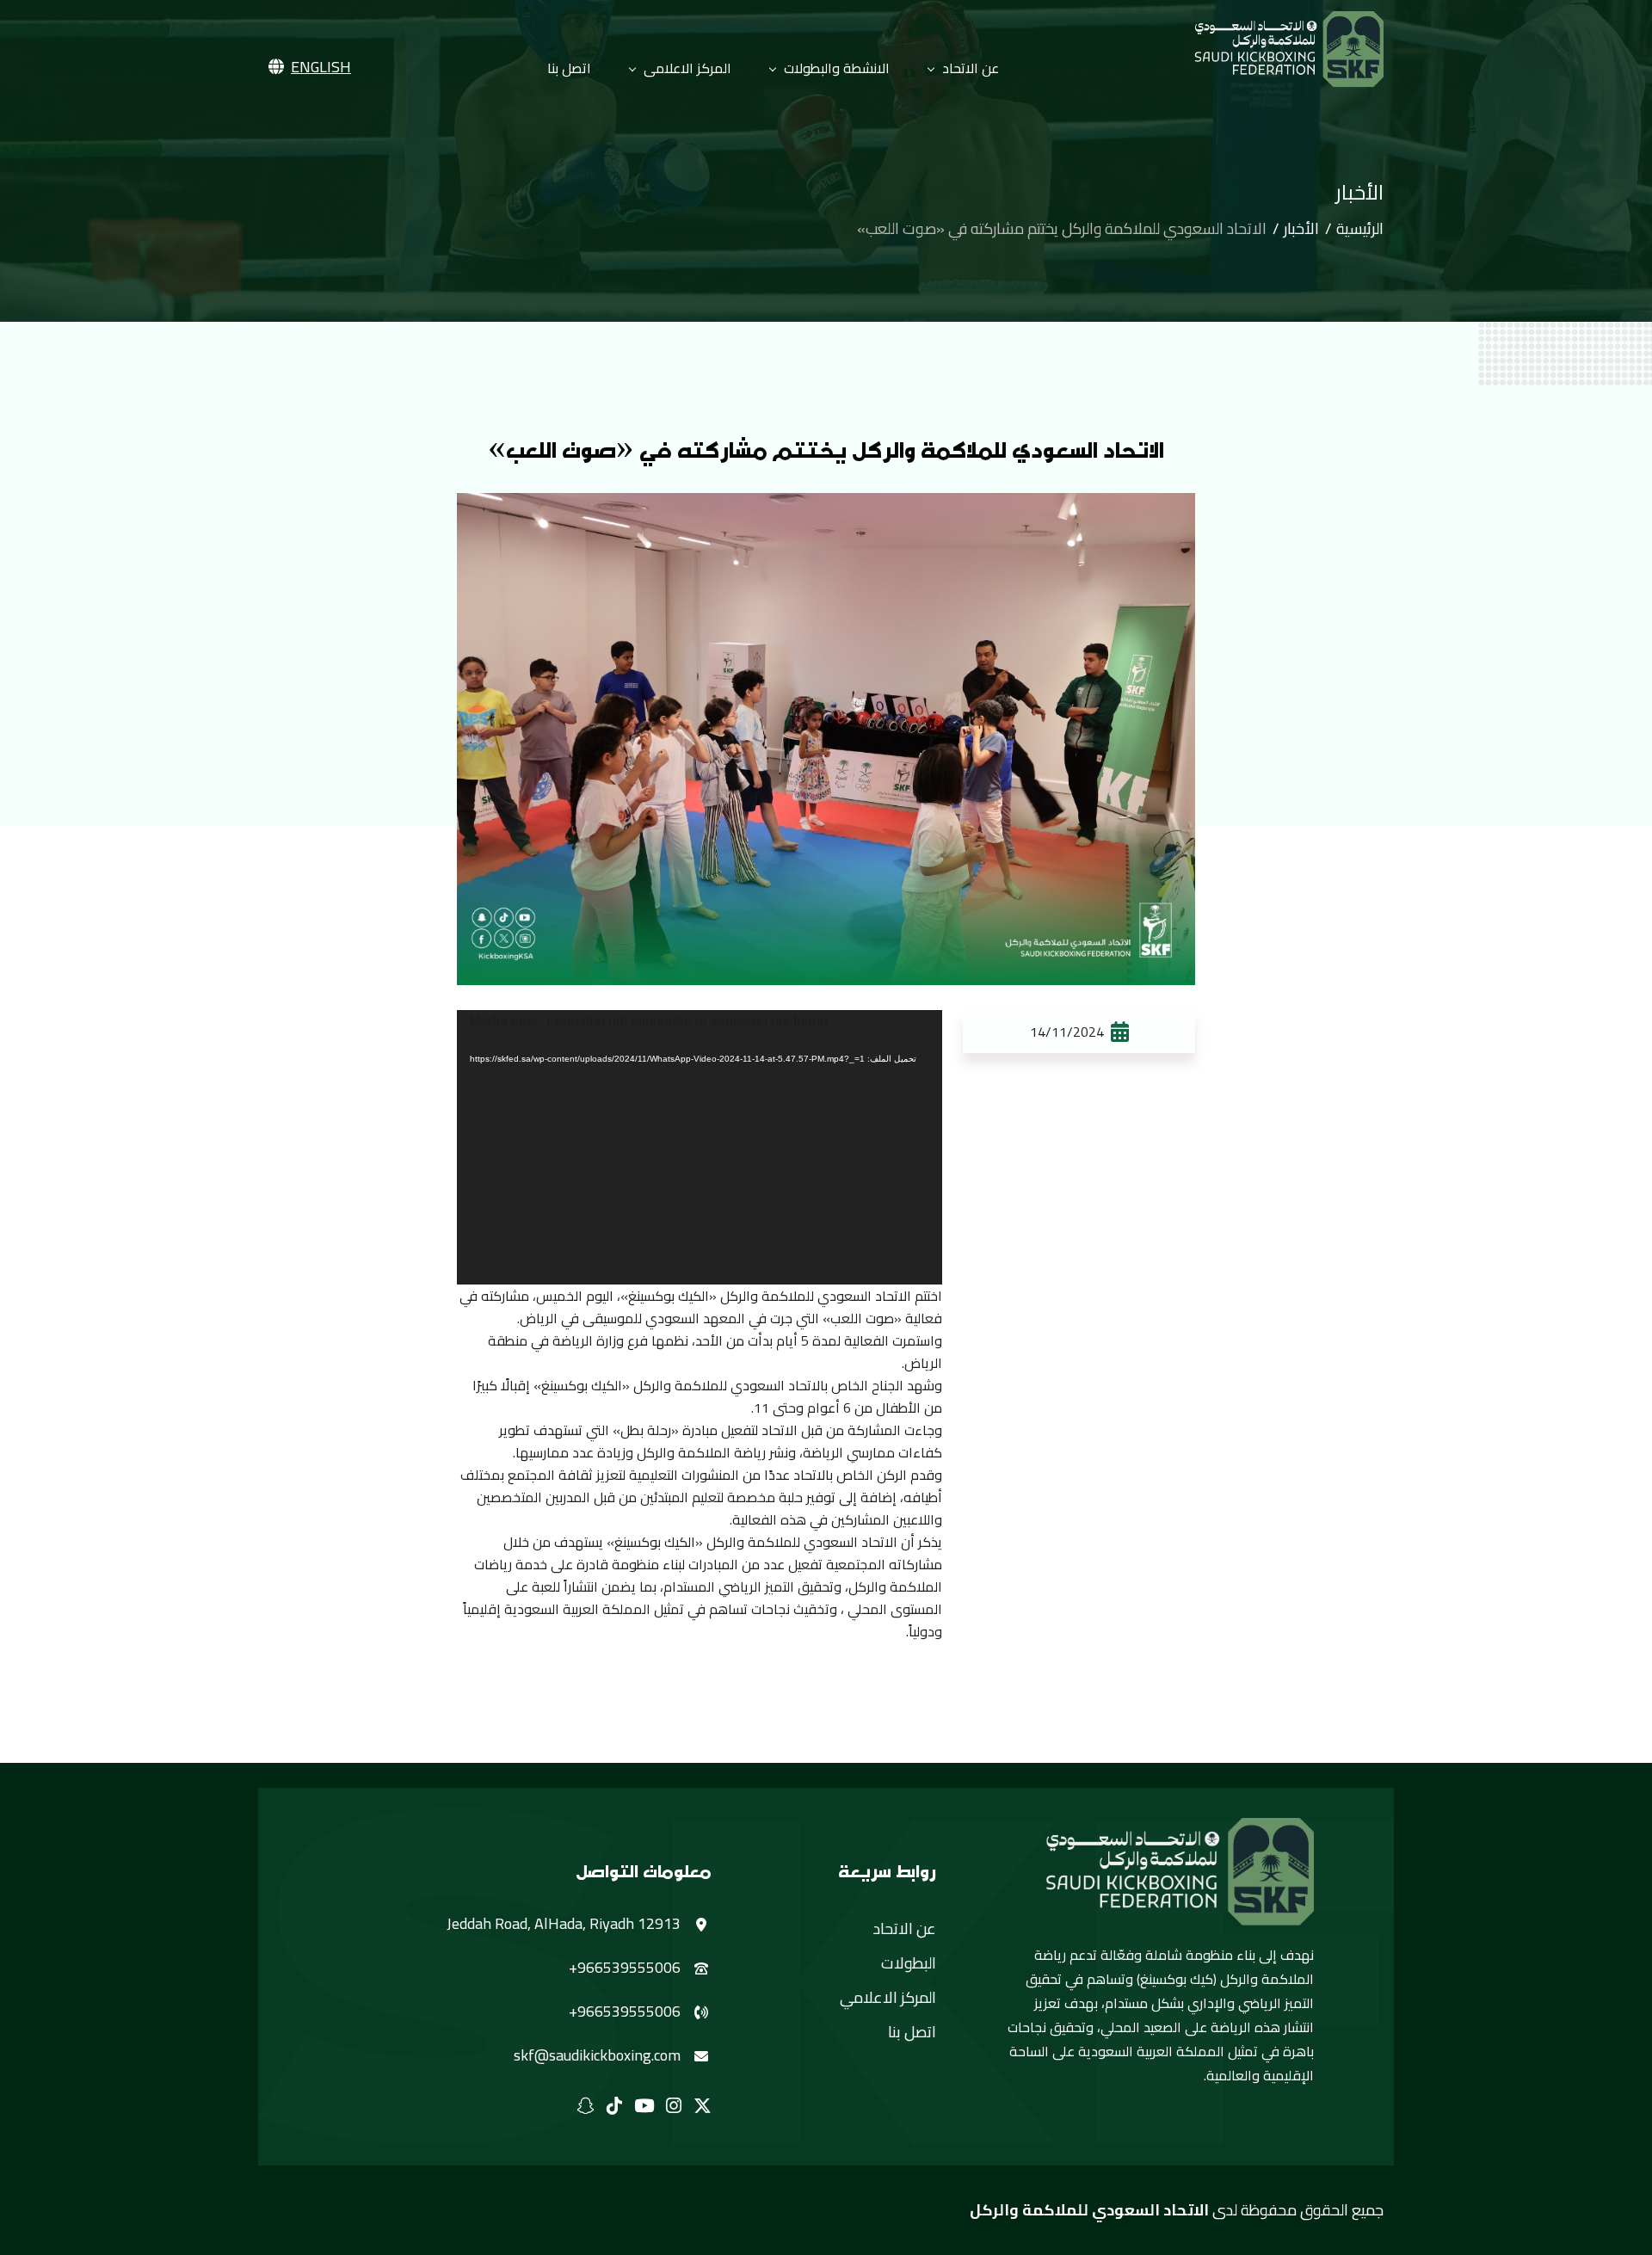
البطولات (909, 1963)
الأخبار (1301, 229)
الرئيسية (1360, 229)
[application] (700, 1147)
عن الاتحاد (971, 68)
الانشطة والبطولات (837, 68)
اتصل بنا (569, 68)
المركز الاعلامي (888, 1998)
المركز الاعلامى (687, 68)
